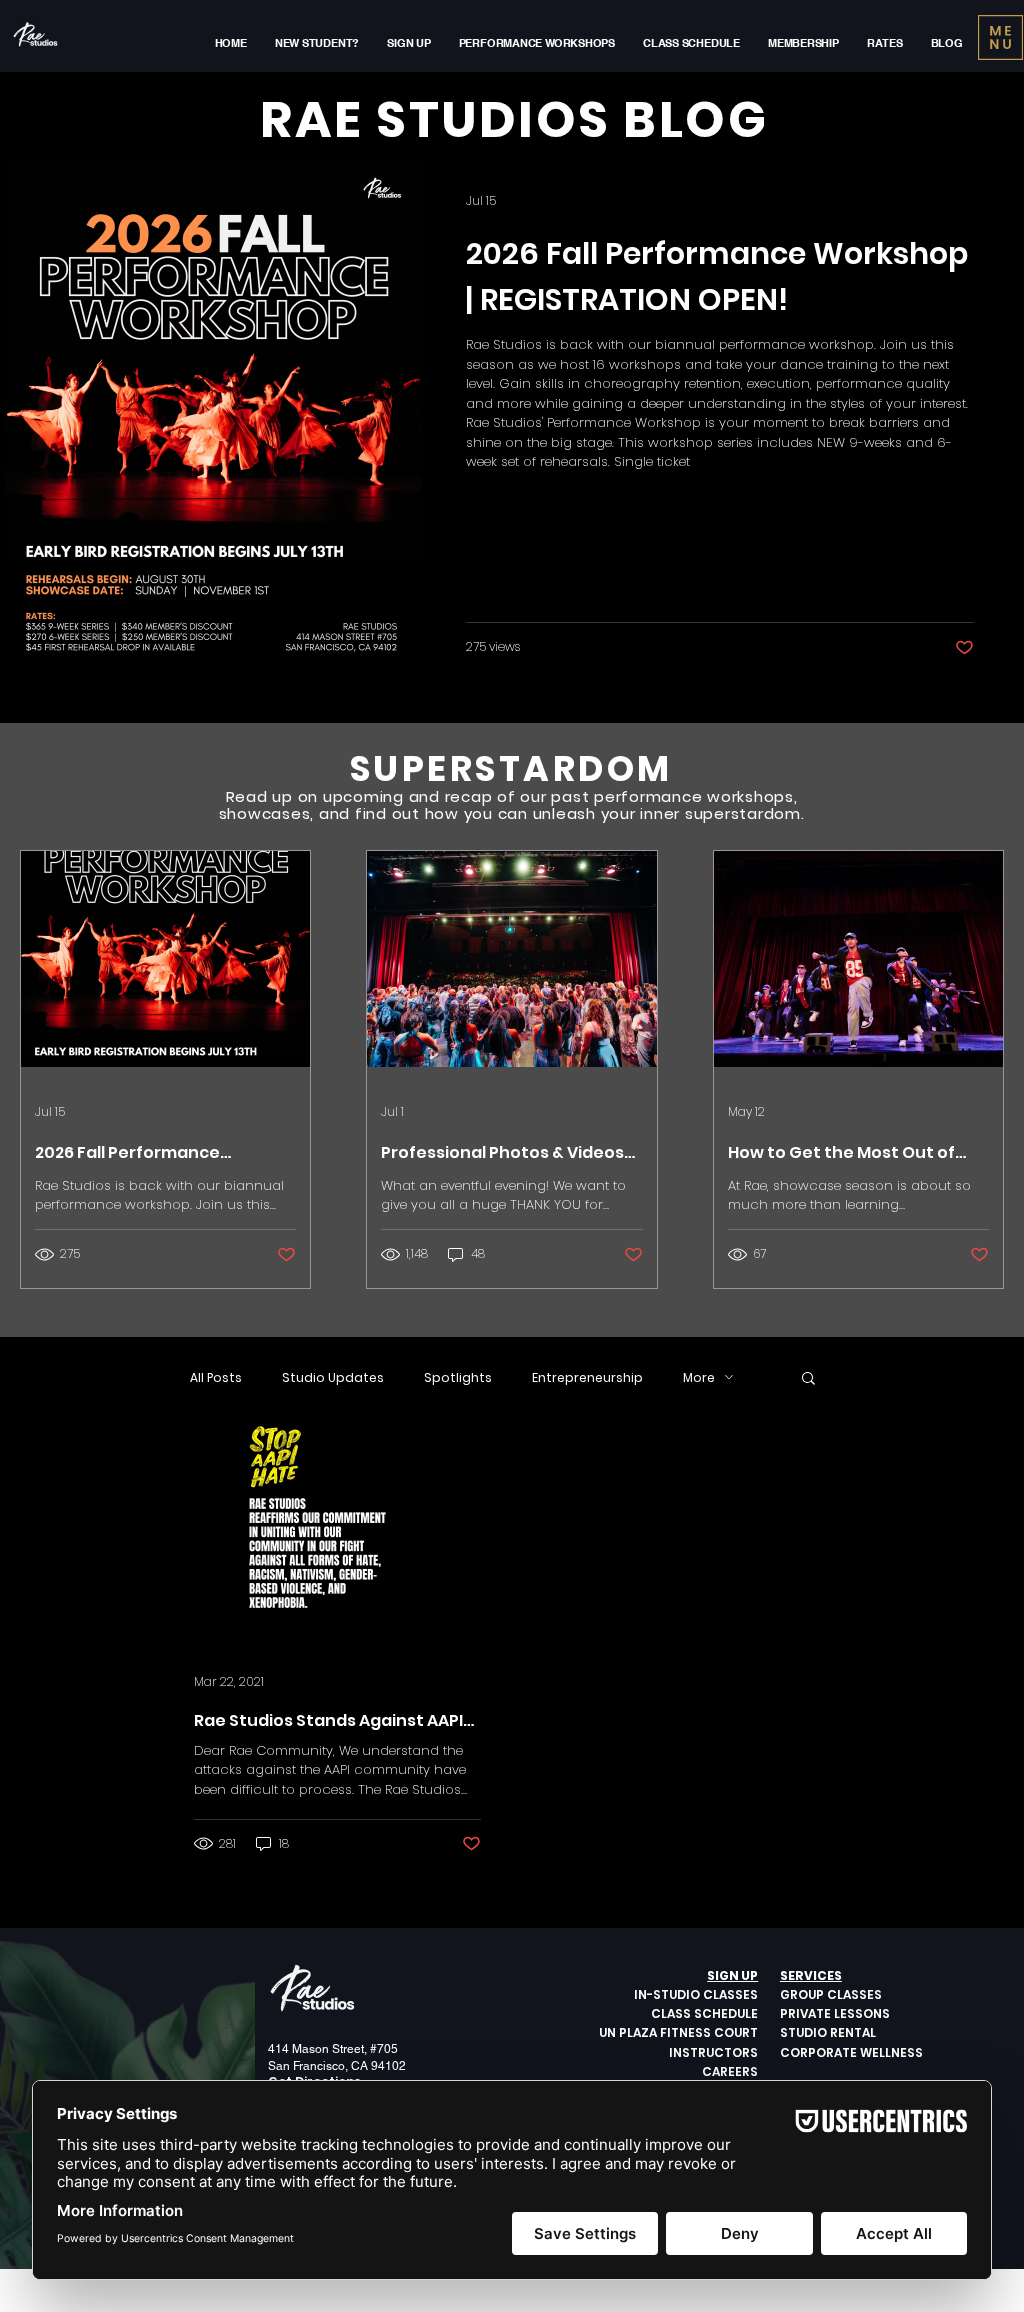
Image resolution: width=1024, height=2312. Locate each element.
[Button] (513, 1140)
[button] (724, 845)
